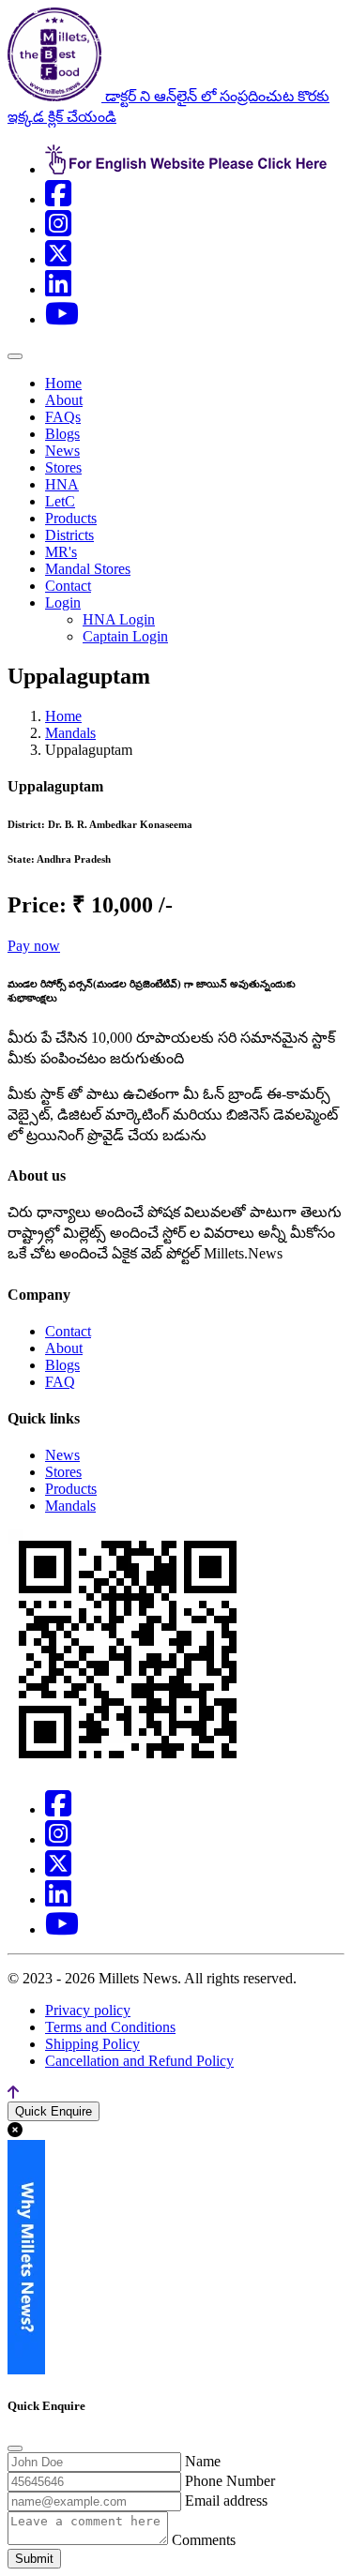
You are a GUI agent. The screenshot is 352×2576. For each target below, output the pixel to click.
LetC (60, 501)
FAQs (63, 417)
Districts (69, 535)
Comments (204, 2540)
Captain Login (125, 636)
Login (63, 603)
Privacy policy (88, 2010)
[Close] (15, 2448)
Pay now (34, 946)
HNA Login (119, 619)
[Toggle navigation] (15, 356)
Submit (34, 2559)
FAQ (60, 1382)
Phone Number (230, 2481)
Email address (226, 2501)
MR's (61, 552)
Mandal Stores (88, 569)
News (62, 451)
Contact (68, 586)
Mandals (70, 733)
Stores (63, 467)
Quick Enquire (54, 2111)
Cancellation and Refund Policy (139, 2061)
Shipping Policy (92, 2044)
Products (71, 518)
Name (203, 2461)
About (64, 400)
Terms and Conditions (110, 2027)
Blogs (62, 434)
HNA (62, 484)
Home (63, 383)
